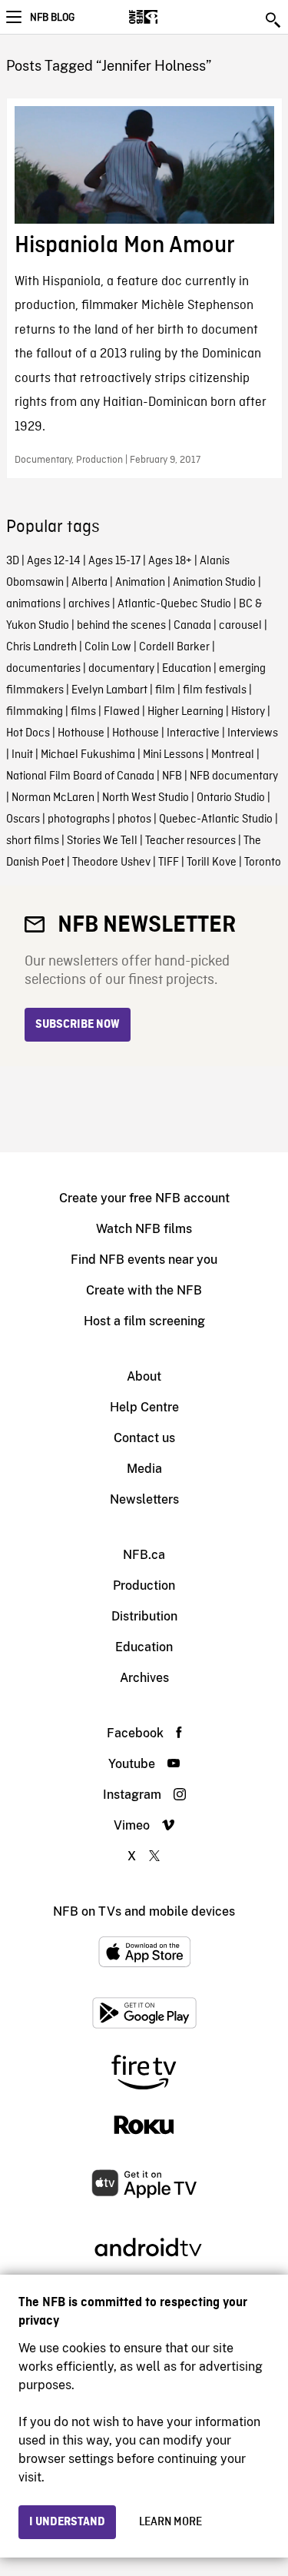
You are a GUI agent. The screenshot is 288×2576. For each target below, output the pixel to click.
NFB (172, 776)
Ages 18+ (170, 561)
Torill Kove (212, 863)
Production (144, 1585)
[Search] (274, 20)
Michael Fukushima (88, 755)
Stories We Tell (102, 841)
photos (134, 819)
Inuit (22, 755)
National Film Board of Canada (80, 776)
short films (33, 841)
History (248, 712)
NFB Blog (52, 18)
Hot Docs (28, 733)
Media (144, 1469)
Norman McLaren (53, 798)
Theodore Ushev (111, 863)
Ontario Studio (231, 798)
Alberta (89, 583)
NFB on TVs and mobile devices (144, 1911)
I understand (67, 2522)
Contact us (144, 1438)
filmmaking (35, 712)
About (144, 1376)
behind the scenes (121, 626)
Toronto (263, 863)
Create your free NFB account (144, 1198)
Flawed (122, 712)
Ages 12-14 (54, 561)
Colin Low (108, 647)
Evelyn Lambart (109, 690)
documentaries (43, 669)
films (83, 712)
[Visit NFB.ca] (170, 17)
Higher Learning (185, 712)
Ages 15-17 (114, 561)
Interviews (253, 733)
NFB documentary (234, 776)
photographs (79, 819)
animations (33, 604)
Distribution (144, 1616)
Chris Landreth (41, 647)
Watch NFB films (144, 1229)
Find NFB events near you (144, 1260)
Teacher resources (190, 841)
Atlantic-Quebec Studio (174, 604)
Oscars (23, 819)
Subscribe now (78, 1025)
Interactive (193, 733)
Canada (192, 626)
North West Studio (146, 798)
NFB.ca (144, 1555)
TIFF (169, 863)
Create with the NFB (144, 1290)
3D (13, 561)
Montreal (233, 755)
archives (89, 604)
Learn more (170, 2522)
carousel (240, 626)
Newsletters (144, 1499)
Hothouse (81, 733)
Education (187, 669)
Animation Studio (214, 583)
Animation (140, 583)
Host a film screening (144, 1321)
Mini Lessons (173, 755)
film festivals (215, 690)
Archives (144, 1678)
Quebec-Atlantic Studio (216, 819)
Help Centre (144, 1407)
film (165, 690)
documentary (121, 669)
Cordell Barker (174, 647)
